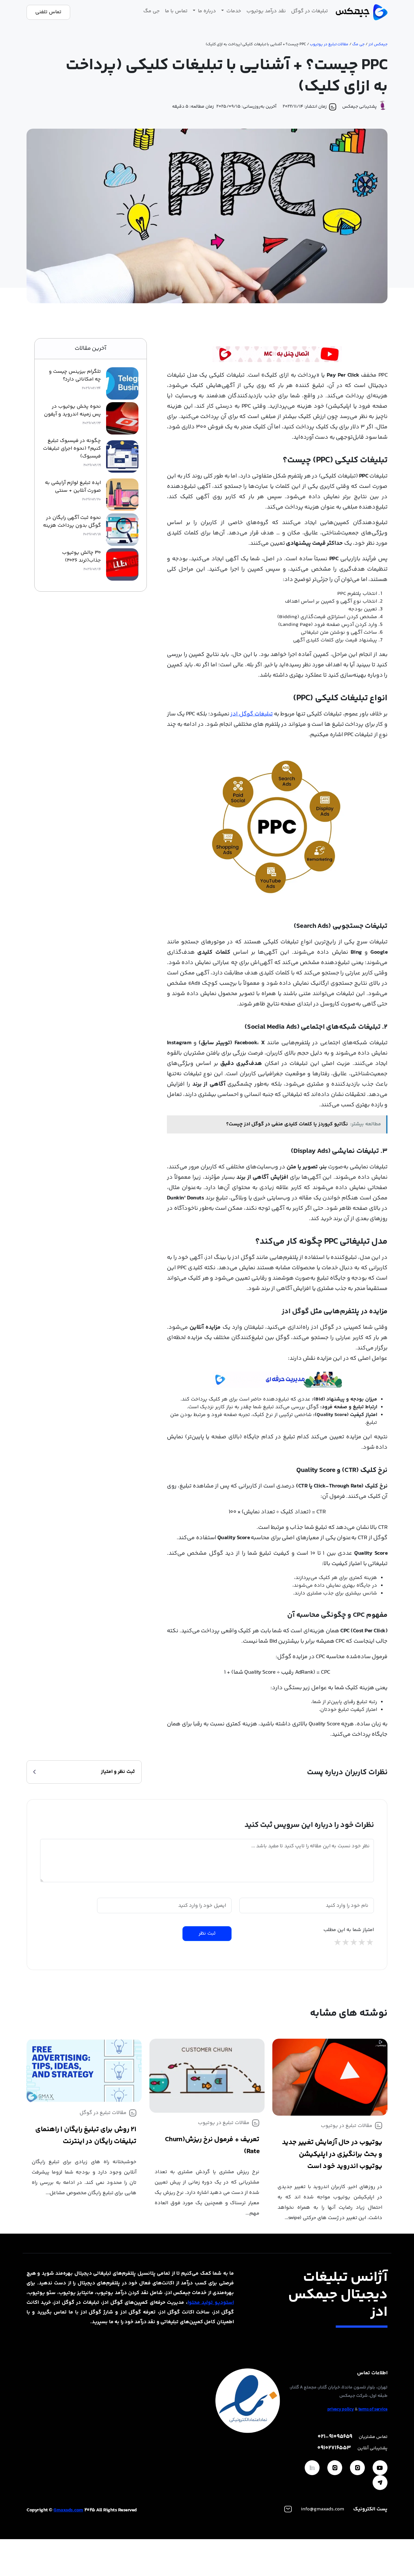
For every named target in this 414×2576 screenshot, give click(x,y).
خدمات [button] (233, 11)
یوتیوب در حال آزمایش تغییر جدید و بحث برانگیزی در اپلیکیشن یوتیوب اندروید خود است (332, 2154)
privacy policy (341, 2410)
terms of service (373, 2410)
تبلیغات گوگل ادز (251, 714)
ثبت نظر (207, 1933)
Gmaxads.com (68, 2510)
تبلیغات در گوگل (310, 11)
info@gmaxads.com (322, 2509)
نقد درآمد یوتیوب (266, 11)
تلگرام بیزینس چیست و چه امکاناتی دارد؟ (75, 376)
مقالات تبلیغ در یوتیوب (329, 44)
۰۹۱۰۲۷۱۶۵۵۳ (334, 2448)
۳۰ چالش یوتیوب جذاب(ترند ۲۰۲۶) (82, 557)
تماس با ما (176, 11)
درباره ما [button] (206, 11)
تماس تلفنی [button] (48, 12)
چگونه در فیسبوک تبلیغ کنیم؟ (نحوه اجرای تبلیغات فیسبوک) (72, 449)
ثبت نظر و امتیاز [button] (118, 1772)
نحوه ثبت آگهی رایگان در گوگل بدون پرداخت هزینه (72, 522)
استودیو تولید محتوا (211, 2303)
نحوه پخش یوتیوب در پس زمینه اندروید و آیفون (72, 411)
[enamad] (248, 2401)
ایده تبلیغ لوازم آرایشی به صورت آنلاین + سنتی (73, 487)
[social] (380, 2468)
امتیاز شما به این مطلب (349, 1930)
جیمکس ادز (378, 44)
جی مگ (152, 11)
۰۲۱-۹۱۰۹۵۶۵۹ (335, 2437)
